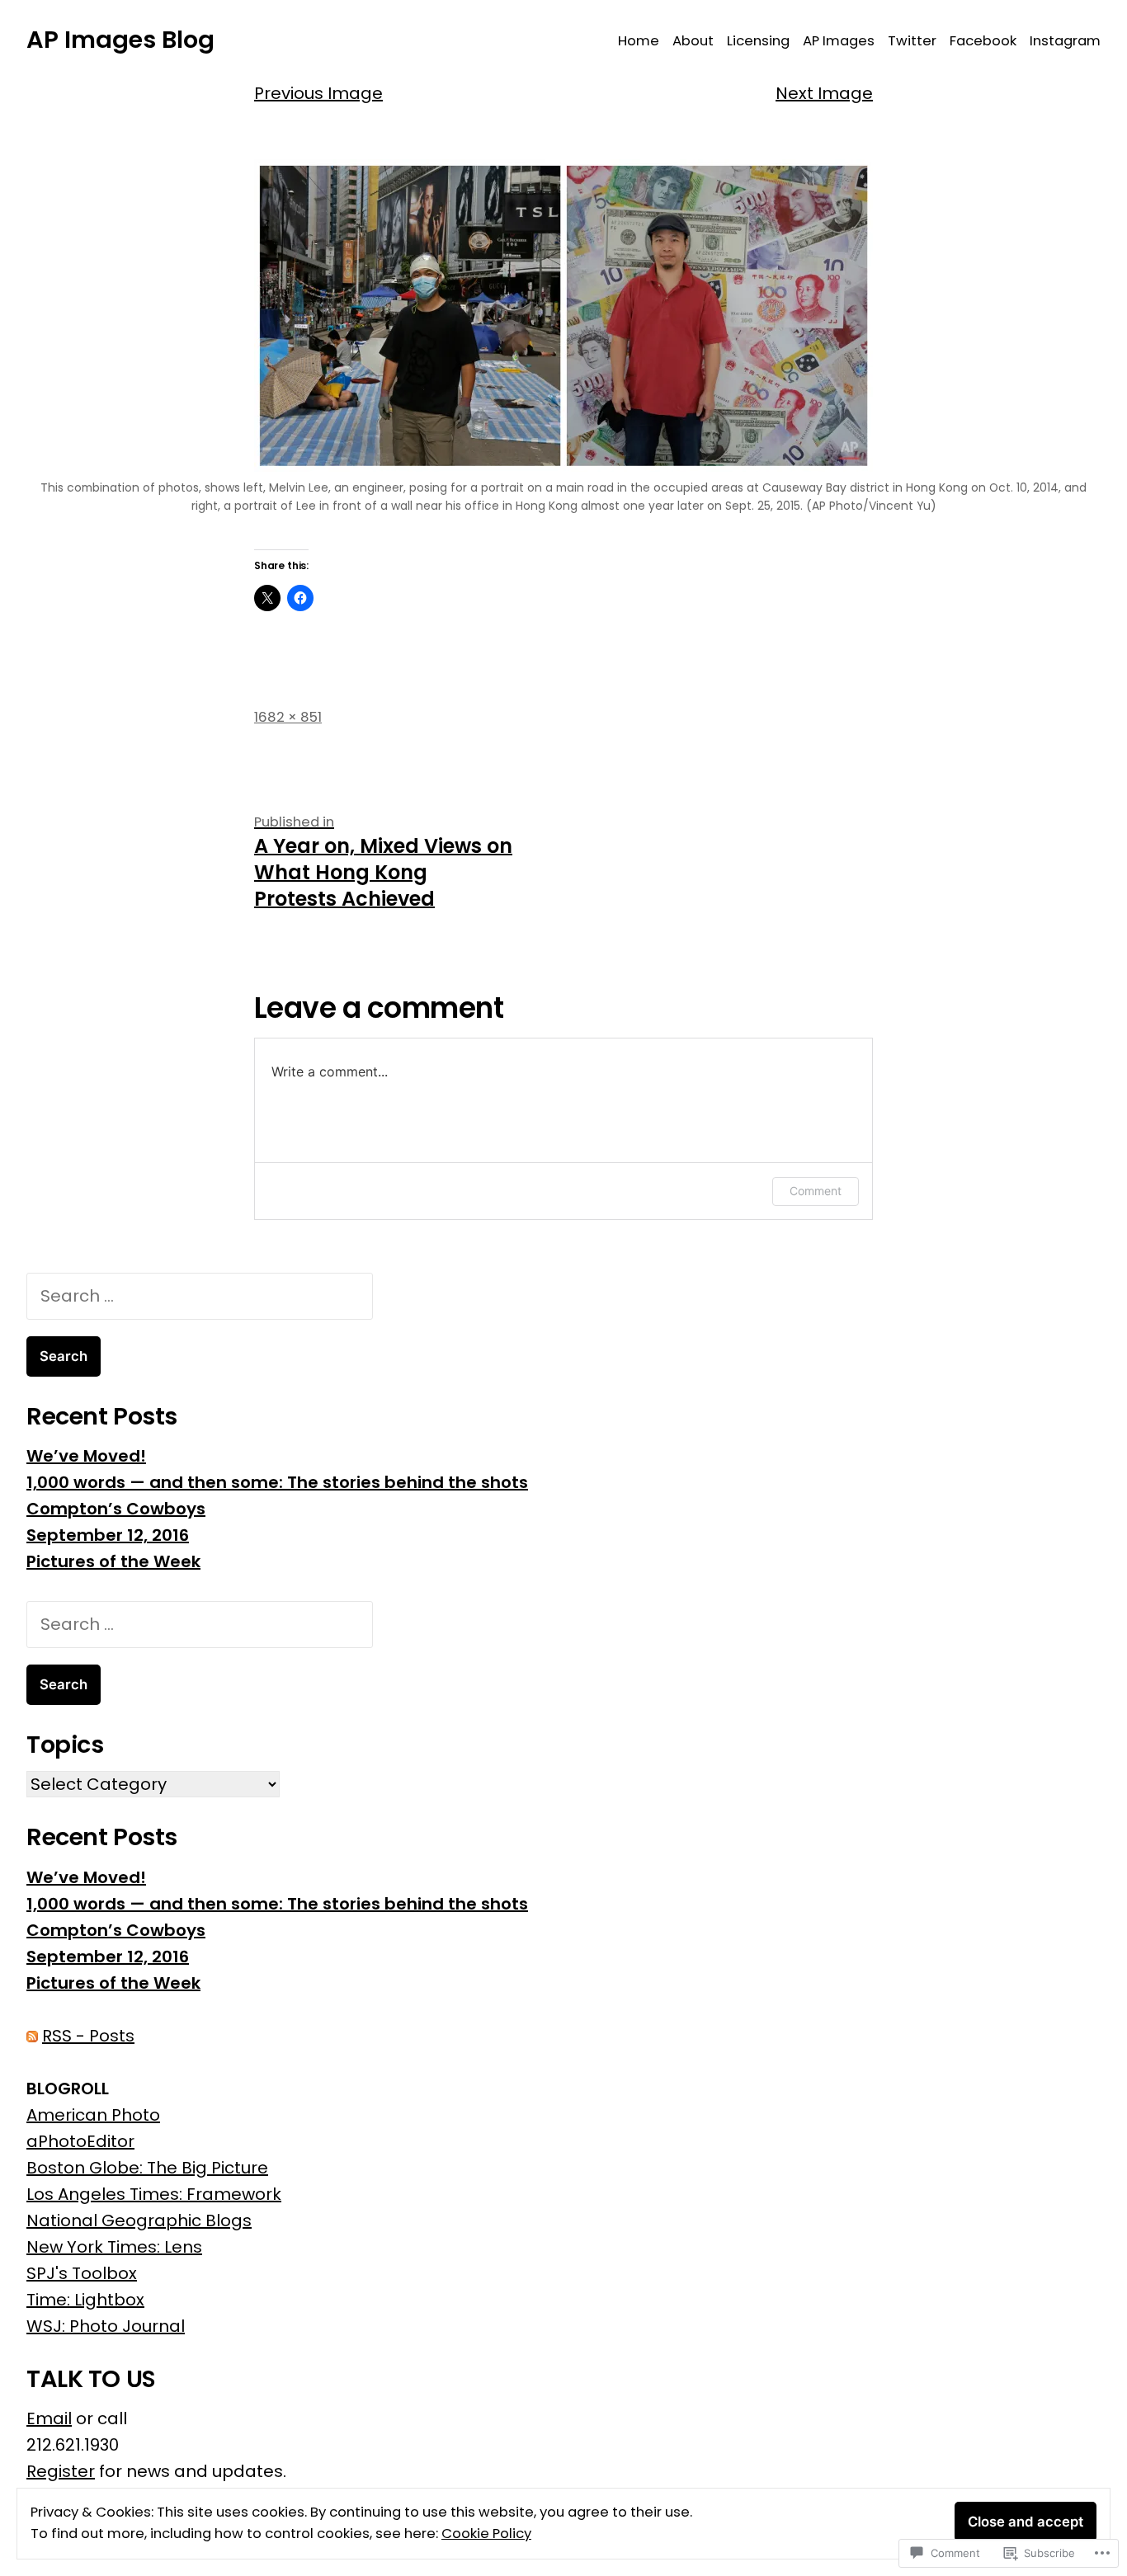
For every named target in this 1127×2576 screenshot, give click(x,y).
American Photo (93, 2115)
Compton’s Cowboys (116, 1509)
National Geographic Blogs (139, 2220)
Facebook (983, 41)
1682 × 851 (288, 717)
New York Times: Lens (114, 2247)
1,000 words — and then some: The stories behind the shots (277, 1482)
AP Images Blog (120, 40)
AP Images (839, 41)
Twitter (912, 41)
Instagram (1065, 41)
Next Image (824, 93)
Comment (816, 1191)
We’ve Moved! (86, 1456)
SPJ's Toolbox (82, 2273)
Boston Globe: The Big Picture (147, 2168)
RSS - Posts (88, 2036)
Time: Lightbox (85, 2300)
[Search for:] (200, 1296)
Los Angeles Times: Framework (154, 2194)
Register (61, 2471)
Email (49, 2418)
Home (639, 41)
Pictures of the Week (113, 1561)
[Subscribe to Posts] (32, 2036)
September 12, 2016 (108, 1535)
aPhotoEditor (80, 2141)
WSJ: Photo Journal (106, 2326)
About (693, 41)
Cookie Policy (486, 2534)
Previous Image (318, 93)
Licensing (758, 41)
